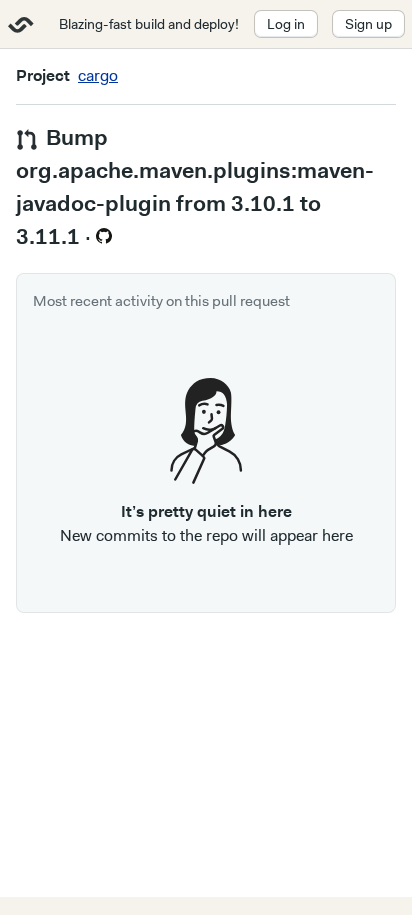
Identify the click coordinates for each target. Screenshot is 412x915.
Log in (286, 24)
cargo (98, 75)
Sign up (368, 24)
